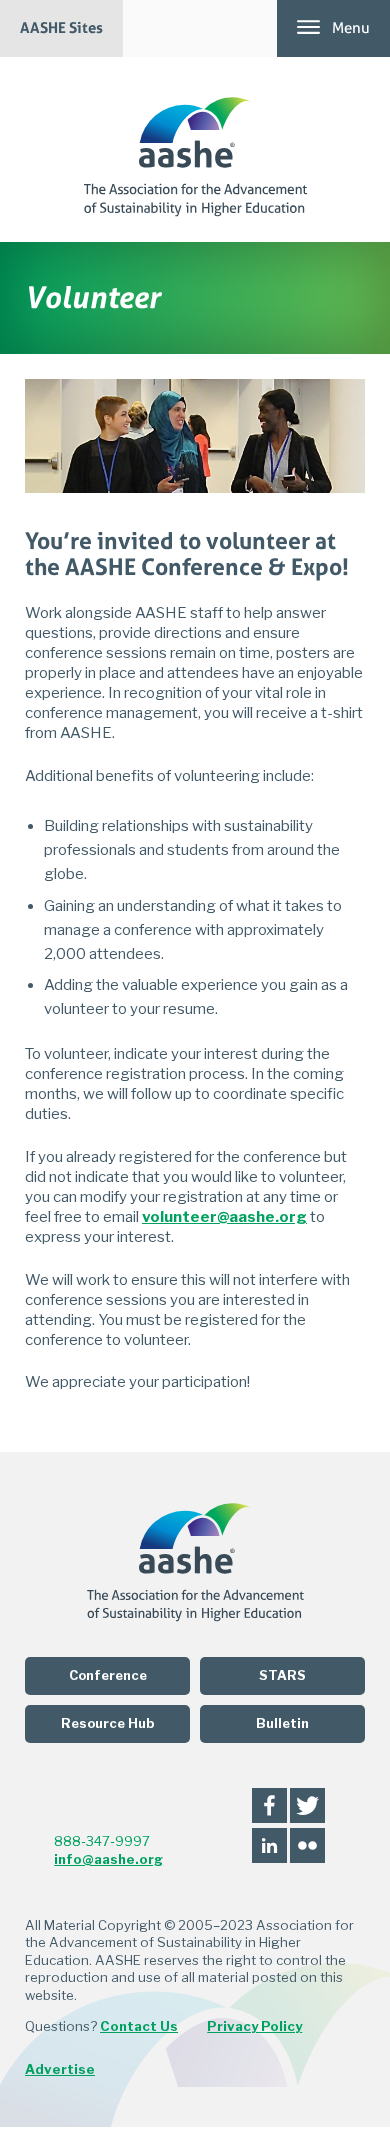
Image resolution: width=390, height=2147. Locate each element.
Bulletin (282, 1723)
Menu (351, 28)
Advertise (60, 2069)
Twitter (307, 1805)
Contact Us (139, 2026)
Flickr (307, 1845)
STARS (282, 1675)
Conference (108, 1675)
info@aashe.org (108, 1859)
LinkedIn (269, 1845)
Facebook (269, 1805)
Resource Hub (107, 1723)
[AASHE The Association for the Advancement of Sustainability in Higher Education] (195, 149)
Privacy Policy (254, 2026)
